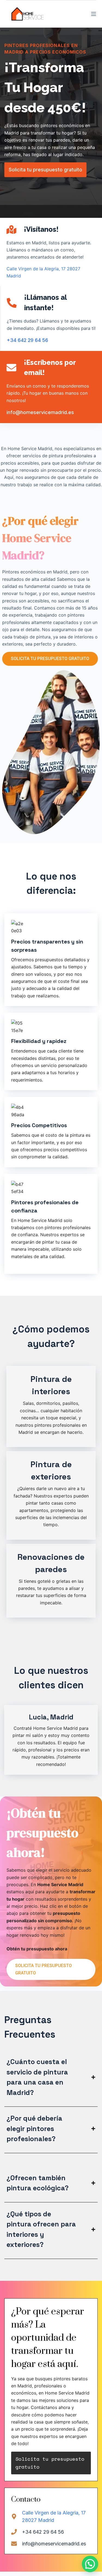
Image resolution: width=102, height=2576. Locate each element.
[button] (90, 2564)
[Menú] (94, 14)
